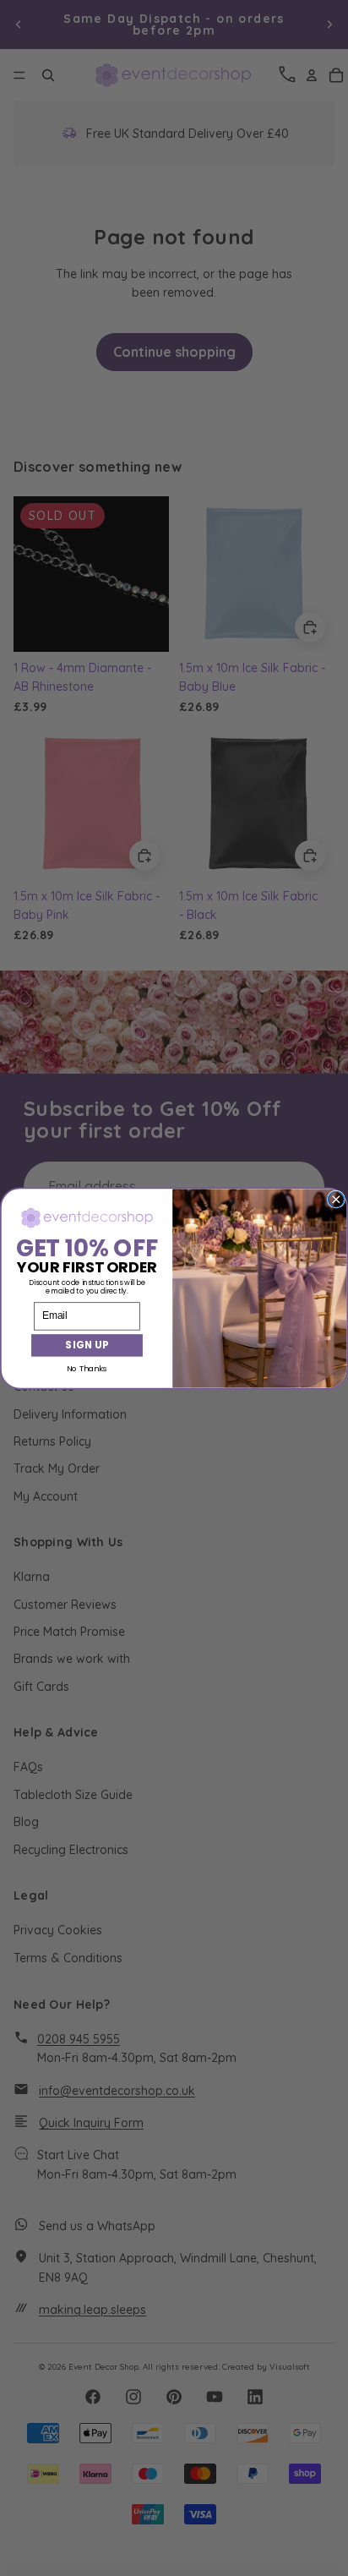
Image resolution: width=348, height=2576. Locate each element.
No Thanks (87, 1369)
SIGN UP (87, 1344)
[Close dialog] (336, 1199)
